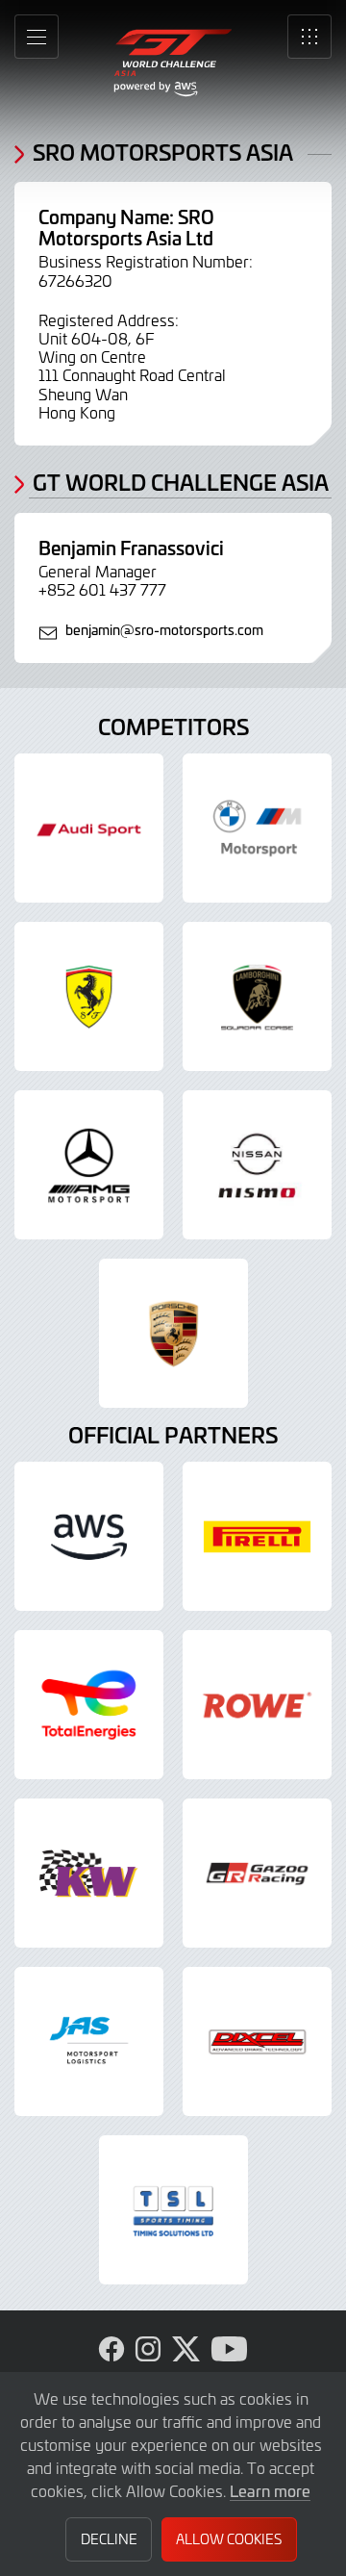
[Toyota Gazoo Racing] (257, 1873)
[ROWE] (257, 1705)
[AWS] (89, 1536)
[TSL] (173, 2210)
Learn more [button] (270, 2490)
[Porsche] (173, 1333)
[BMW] (257, 828)
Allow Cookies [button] (229, 2539)
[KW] (89, 1873)
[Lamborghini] (257, 996)
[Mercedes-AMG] (89, 1165)
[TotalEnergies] (89, 1705)
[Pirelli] (257, 1536)
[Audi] (89, 828)
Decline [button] (109, 2539)
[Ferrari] (89, 996)
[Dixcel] (257, 2041)
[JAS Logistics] (89, 2041)
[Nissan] (257, 1165)
